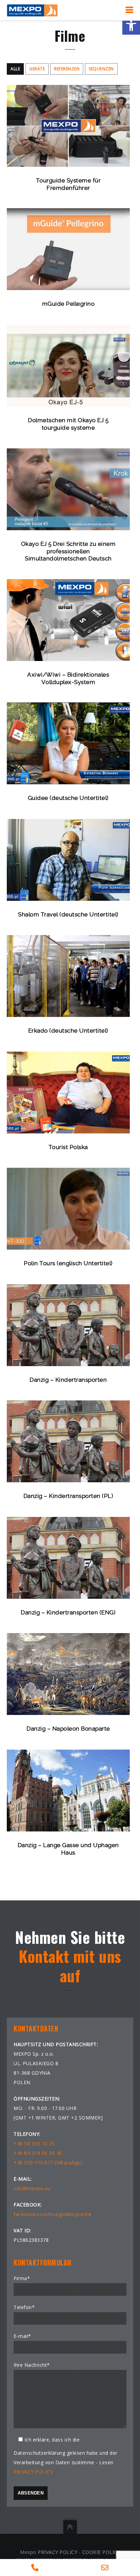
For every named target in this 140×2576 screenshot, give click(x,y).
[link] (131, 26)
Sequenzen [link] (101, 69)
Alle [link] (15, 69)
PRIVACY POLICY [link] (33, 2472)
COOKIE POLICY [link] (101, 2552)
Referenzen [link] (67, 69)
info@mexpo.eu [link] (32, 2188)
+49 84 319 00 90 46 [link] (38, 2153)
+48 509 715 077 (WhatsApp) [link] (48, 2162)
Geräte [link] (37, 69)
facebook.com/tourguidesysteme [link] (53, 2214)
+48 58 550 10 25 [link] (34, 2143)
